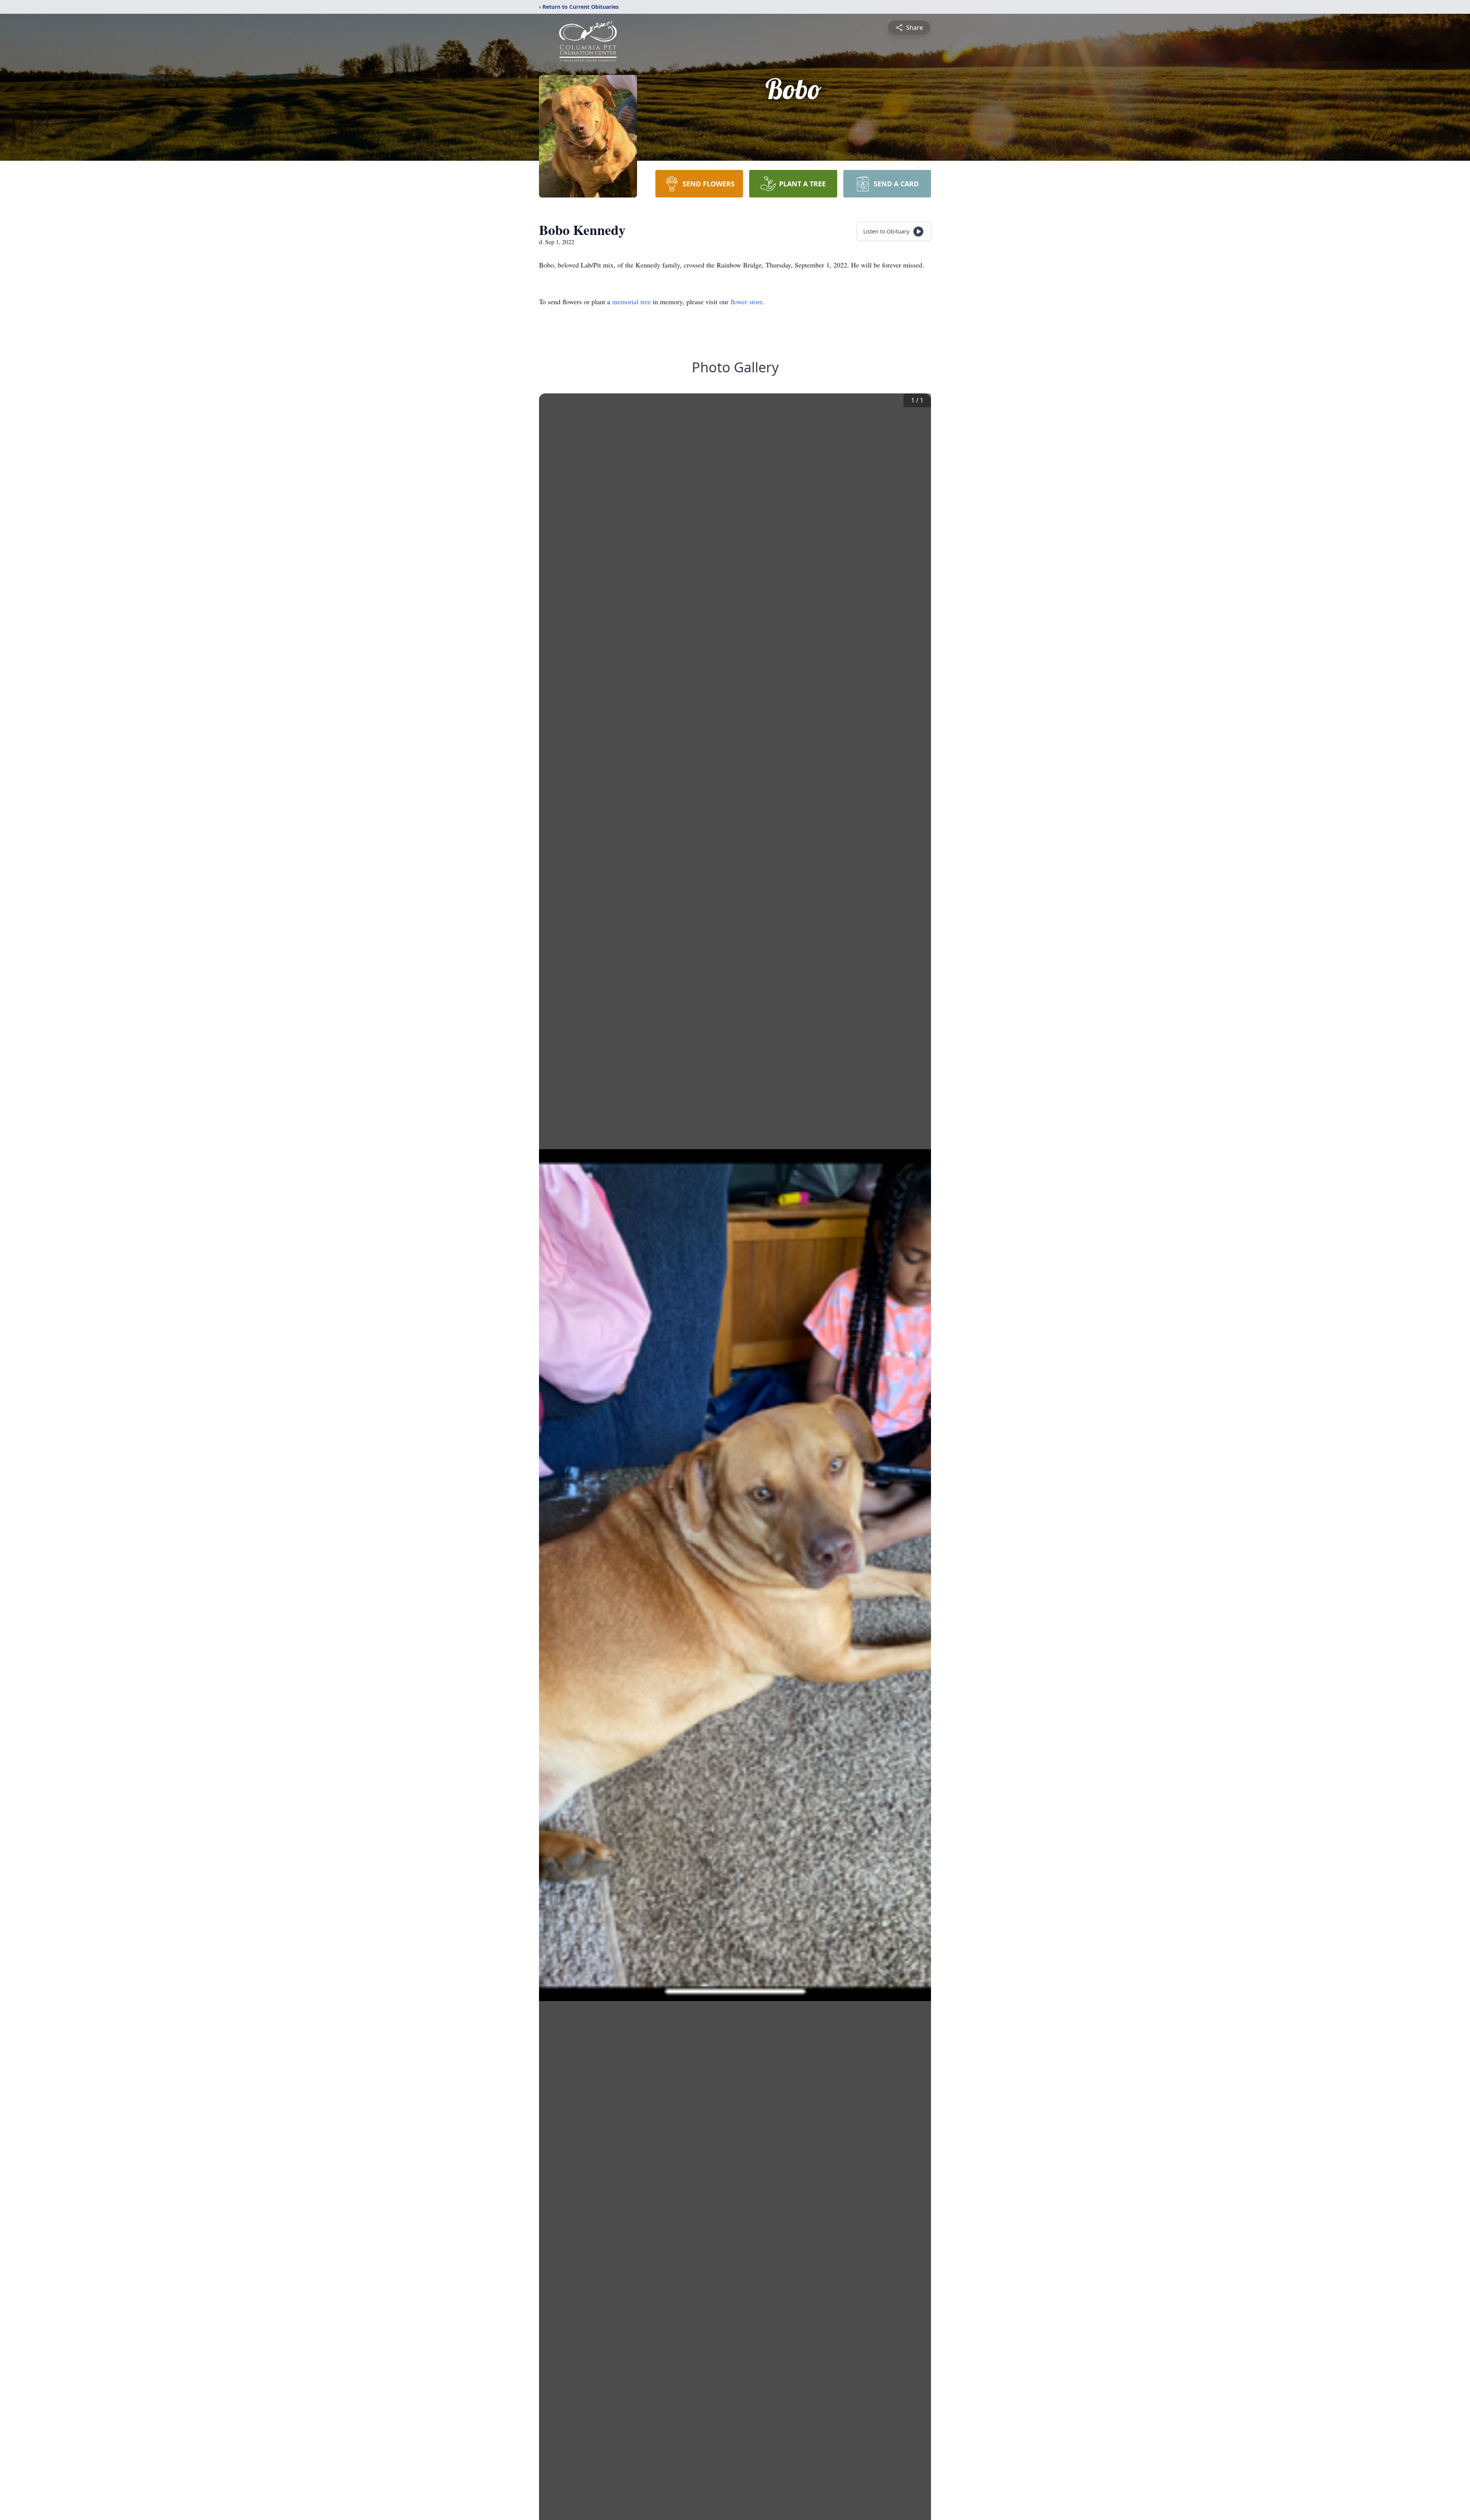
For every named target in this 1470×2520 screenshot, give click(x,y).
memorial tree (631, 302)
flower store (746, 302)
